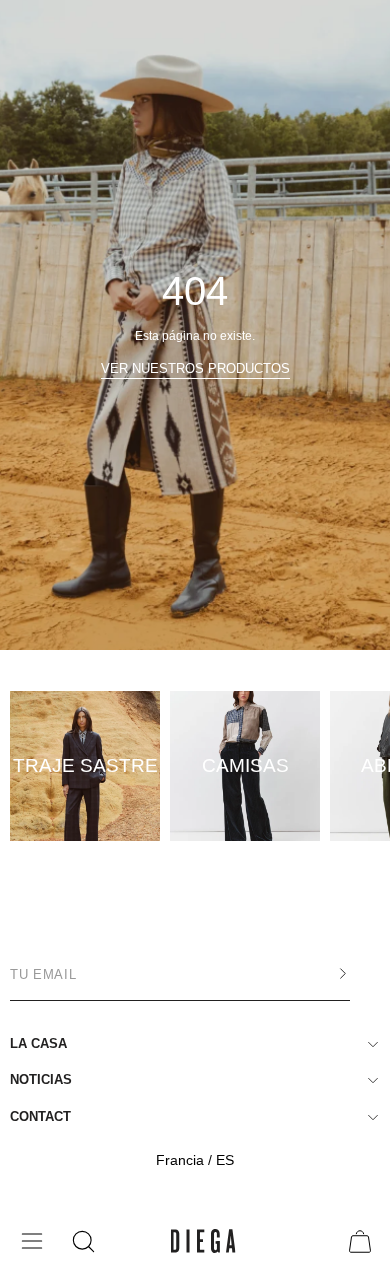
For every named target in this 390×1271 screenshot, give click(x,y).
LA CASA (38, 1043)
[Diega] (203, 1241)
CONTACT (40, 1116)
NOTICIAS (41, 1079)
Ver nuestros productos (195, 368)
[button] (81, 1241)
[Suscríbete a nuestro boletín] (323, 974)
